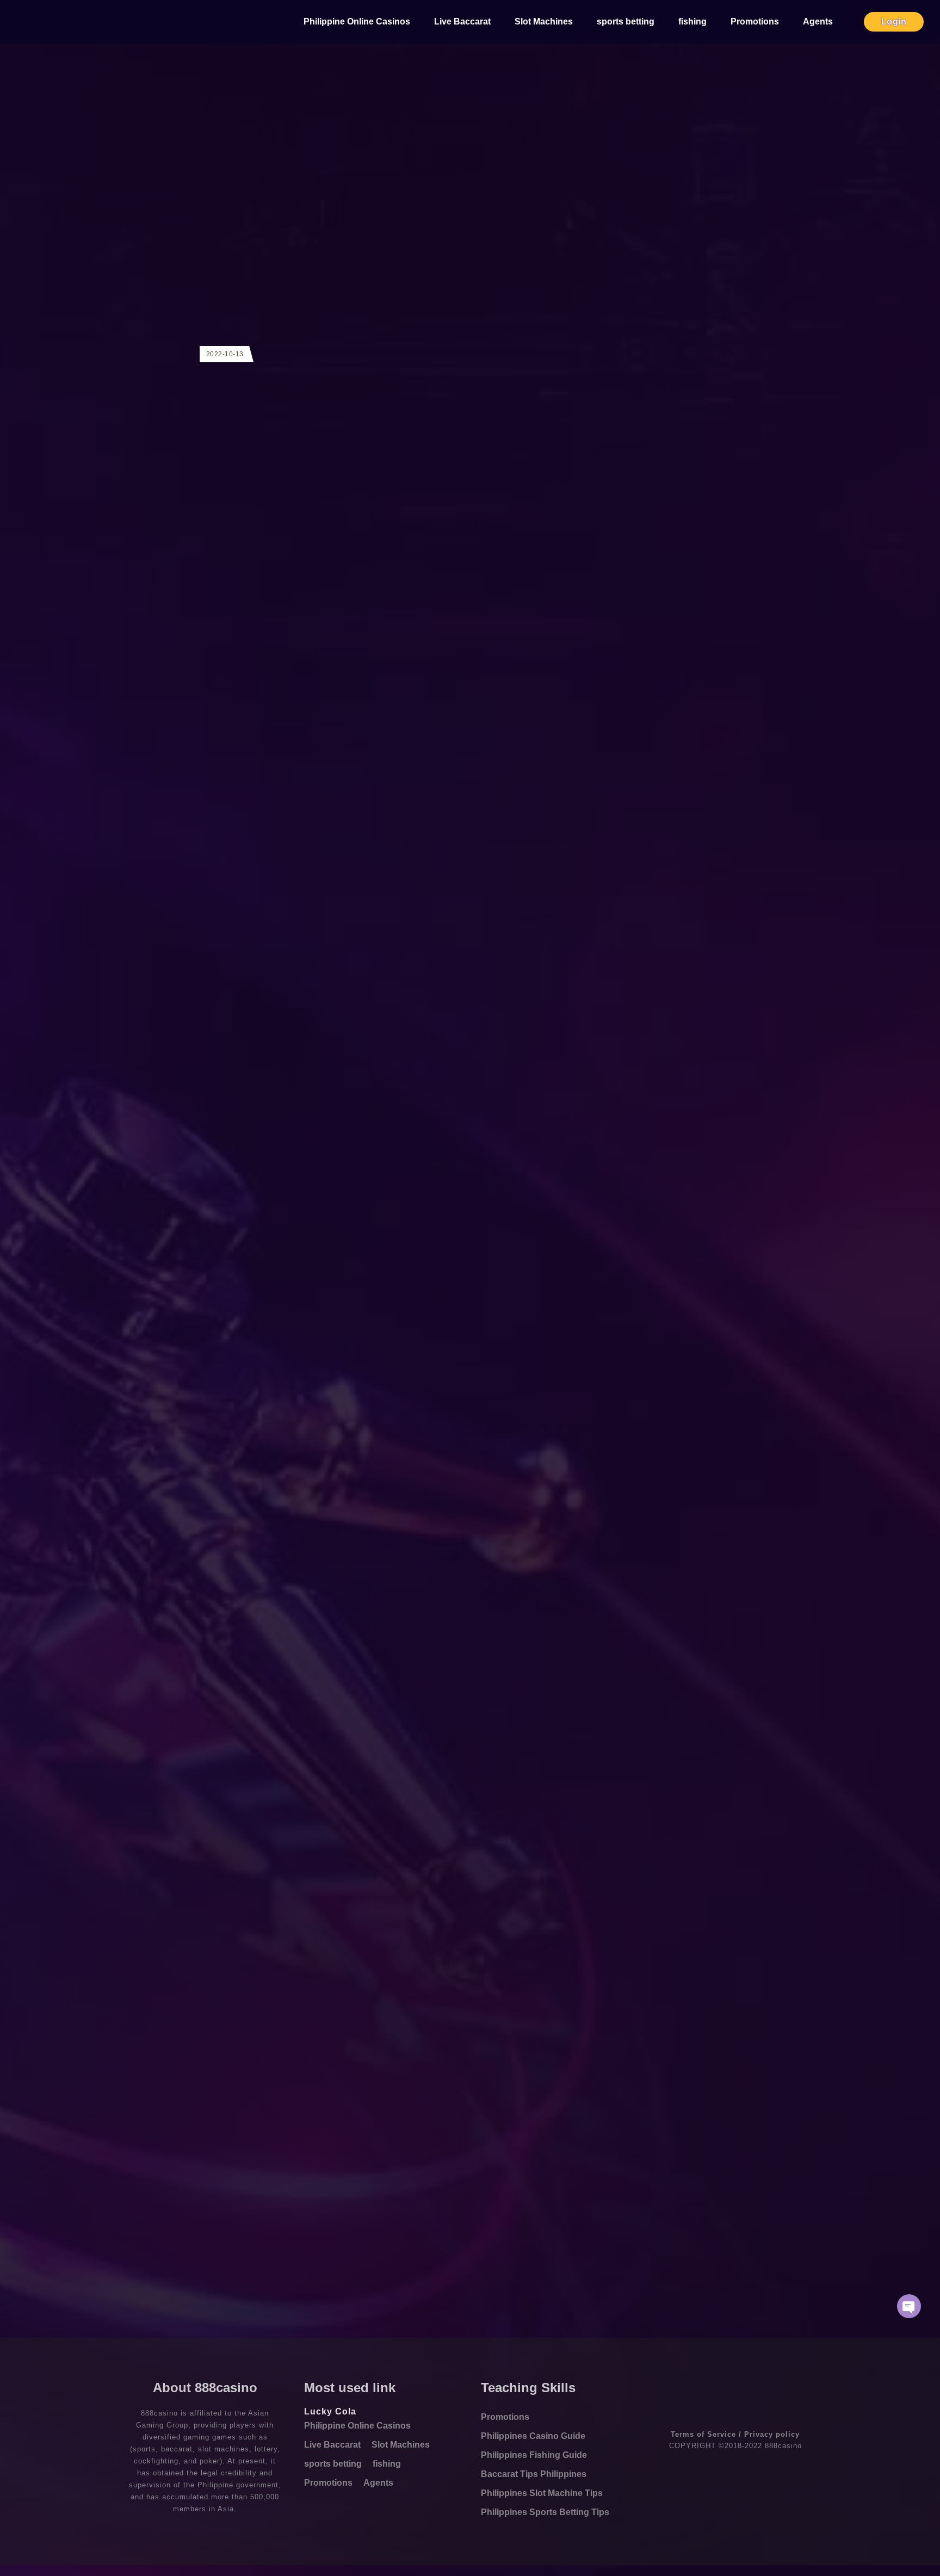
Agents (818, 21)
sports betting (626, 21)
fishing (692, 21)
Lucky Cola (330, 2411)
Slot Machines (544, 21)
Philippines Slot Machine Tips (542, 2493)
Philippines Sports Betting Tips (545, 2512)
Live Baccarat (462, 21)
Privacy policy (772, 2434)
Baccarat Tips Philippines (534, 2474)
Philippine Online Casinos (357, 21)
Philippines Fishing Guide (534, 2455)
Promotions (755, 21)
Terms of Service (703, 2434)
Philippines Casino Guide (533, 2436)
